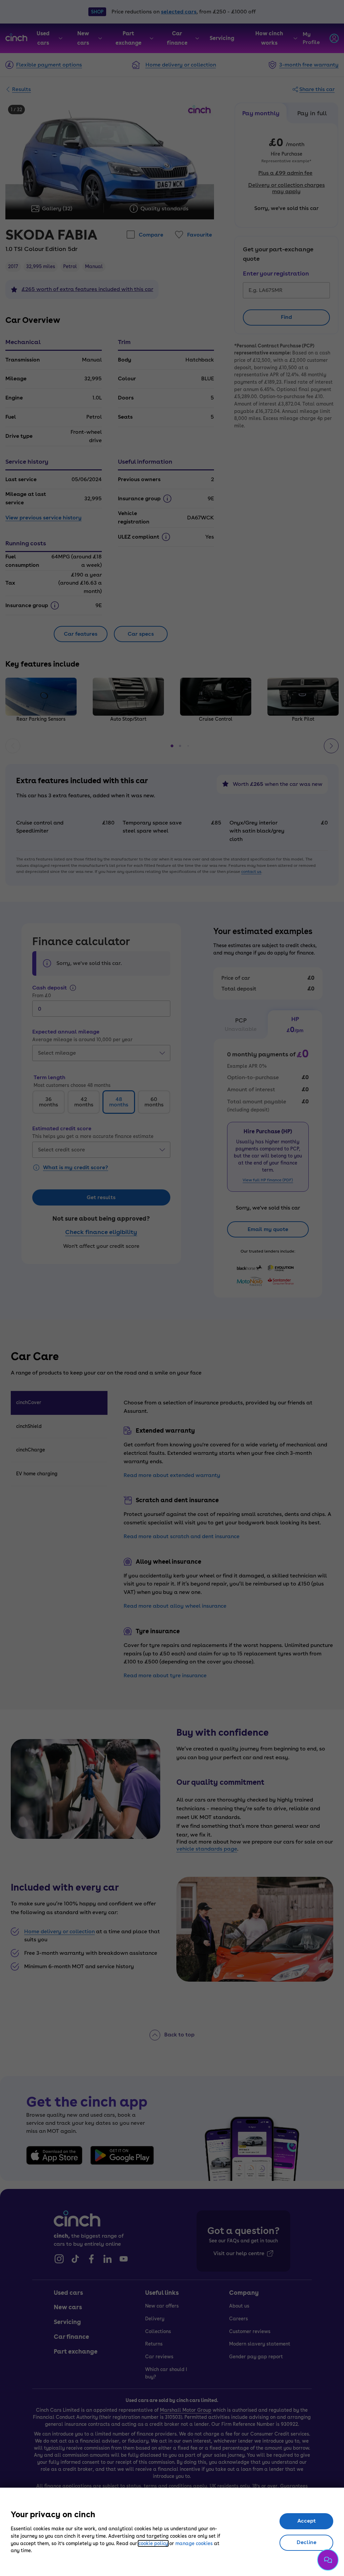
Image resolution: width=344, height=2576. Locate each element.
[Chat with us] (328, 2560)
